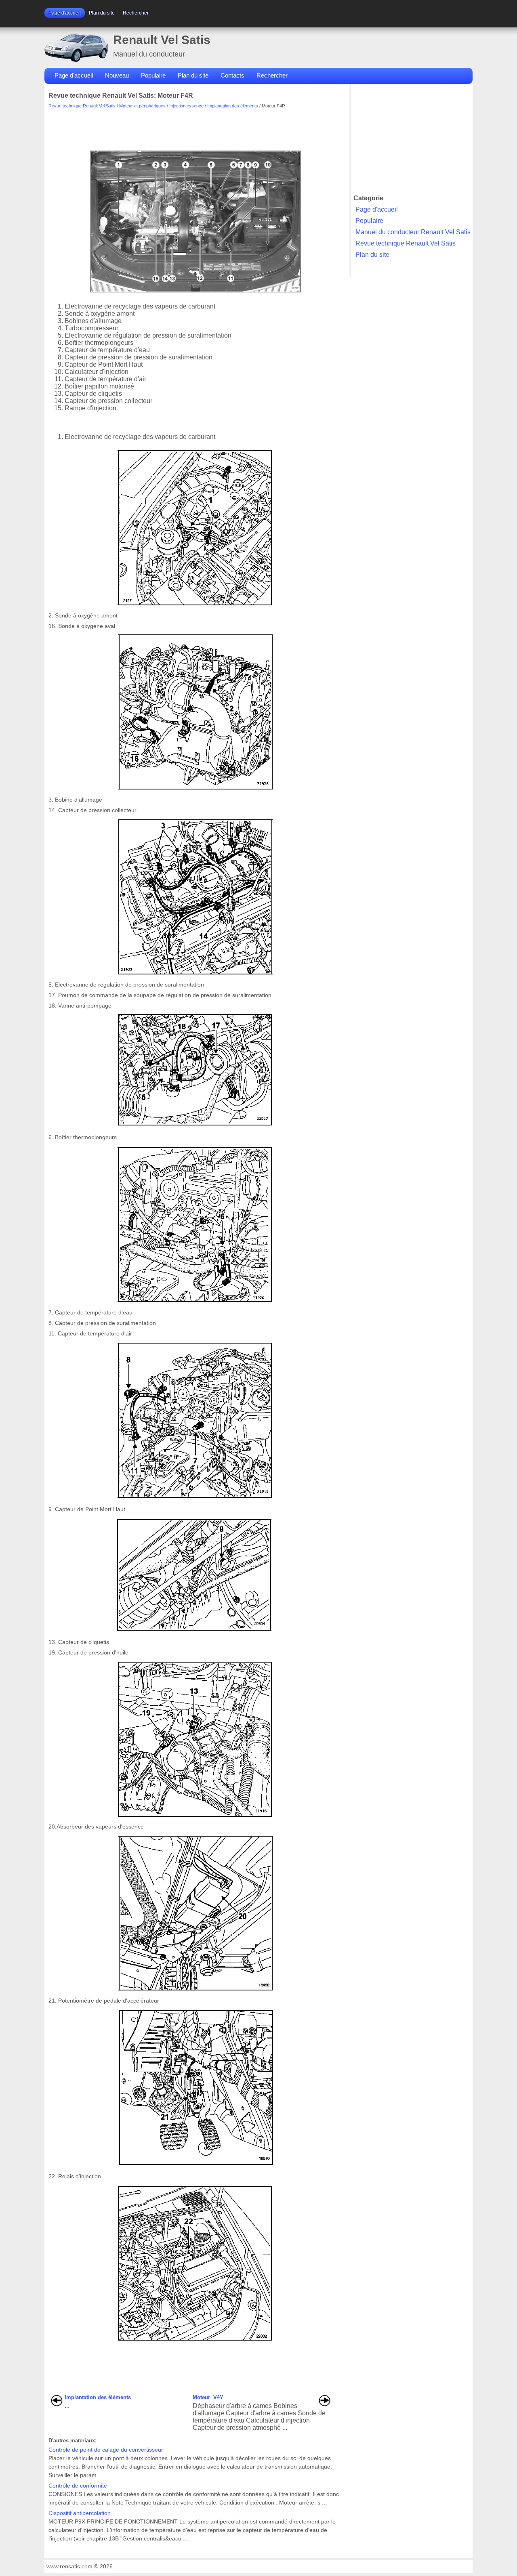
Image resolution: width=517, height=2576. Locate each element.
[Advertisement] (195, 126)
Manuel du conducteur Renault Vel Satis (413, 232)
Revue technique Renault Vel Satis (82, 106)
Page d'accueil (65, 13)
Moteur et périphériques (142, 106)
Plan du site (102, 13)
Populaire (153, 75)
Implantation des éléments (233, 106)
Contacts (232, 75)
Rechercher (136, 13)
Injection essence (186, 106)
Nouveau (117, 75)
